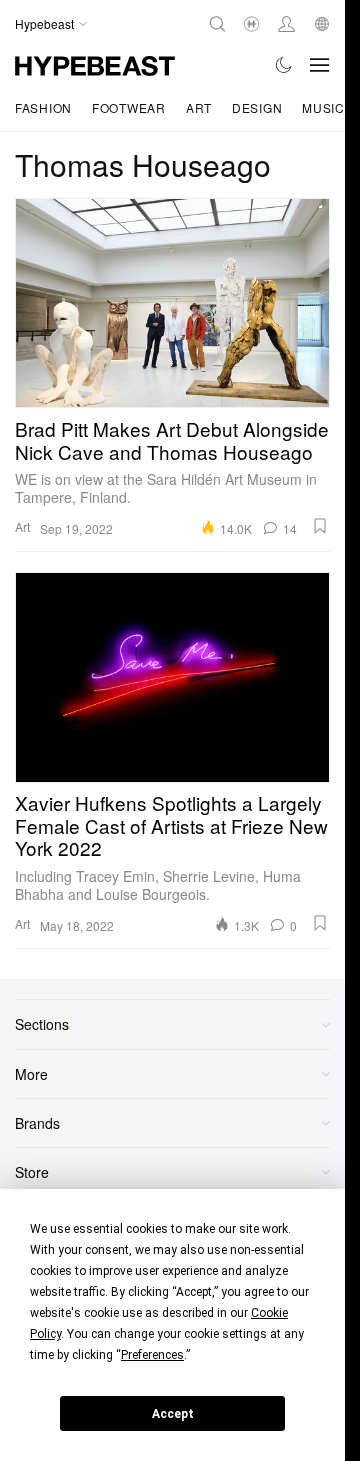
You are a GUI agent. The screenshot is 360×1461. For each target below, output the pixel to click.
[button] (320, 526)
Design (257, 107)
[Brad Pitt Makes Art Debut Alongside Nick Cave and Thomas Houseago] (172, 303)
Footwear (129, 107)
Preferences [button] (152, 1355)
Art (199, 107)
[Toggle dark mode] (284, 65)
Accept (173, 1414)
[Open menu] (320, 65)
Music (323, 107)
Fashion (43, 107)
